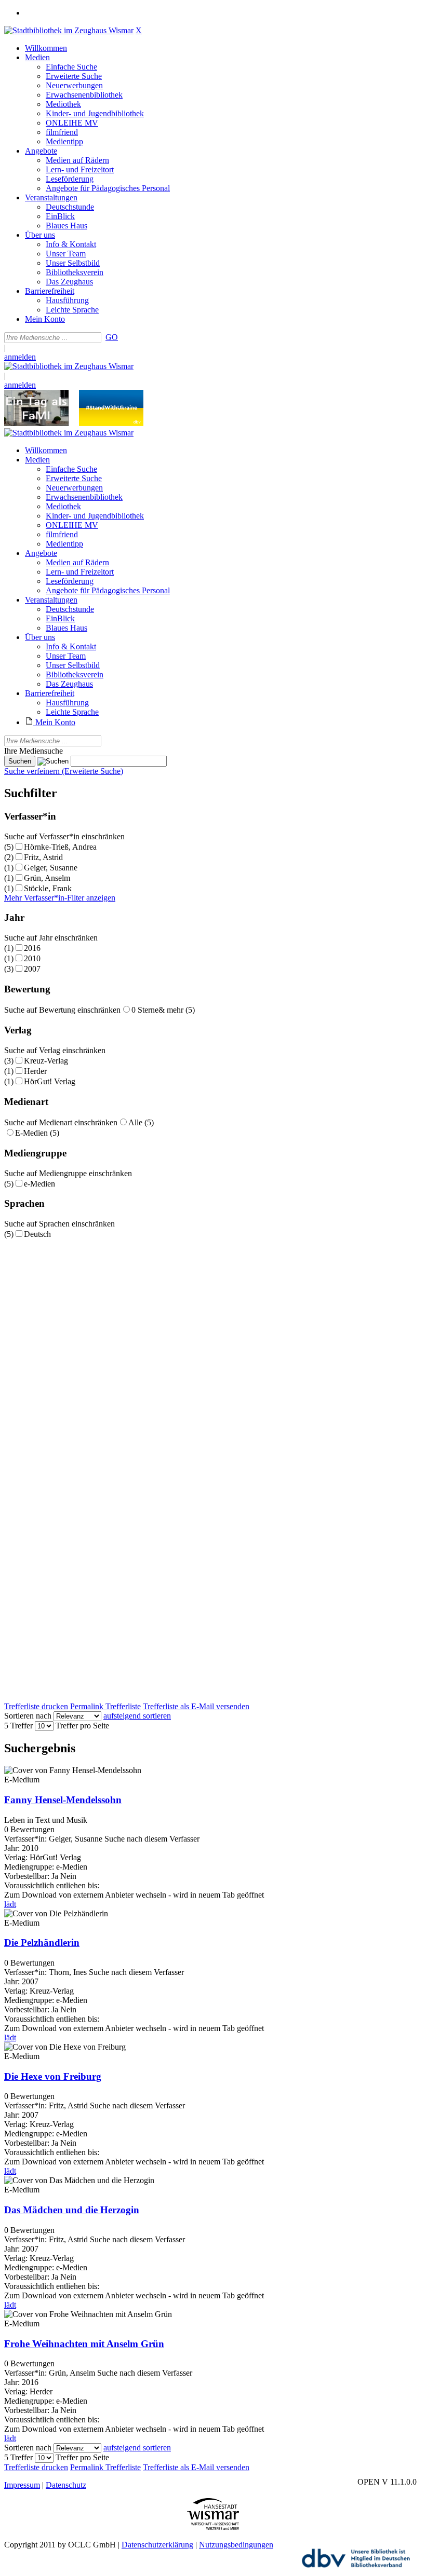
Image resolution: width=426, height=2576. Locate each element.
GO (112, 337)
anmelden (20, 357)
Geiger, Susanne (51, 868)
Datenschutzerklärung (157, 2545)
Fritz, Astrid (43, 857)
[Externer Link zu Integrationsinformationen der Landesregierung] (111, 423)
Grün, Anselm (47, 878)
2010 (32, 958)
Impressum (22, 2485)
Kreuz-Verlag (46, 1061)
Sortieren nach (28, 1716)
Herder (35, 1071)
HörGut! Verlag (50, 1081)
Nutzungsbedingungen (236, 2545)
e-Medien (39, 1184)
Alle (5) (141, 1122)
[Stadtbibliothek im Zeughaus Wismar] (69, 30)
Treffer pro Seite (82, 1726)
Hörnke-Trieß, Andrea (60, 847)
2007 (32, 969)
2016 (32, 948)
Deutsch (37, 1234)
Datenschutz (66, 2485)
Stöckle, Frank (48, 888)
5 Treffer (18, 1726)
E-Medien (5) (37, 1133)
